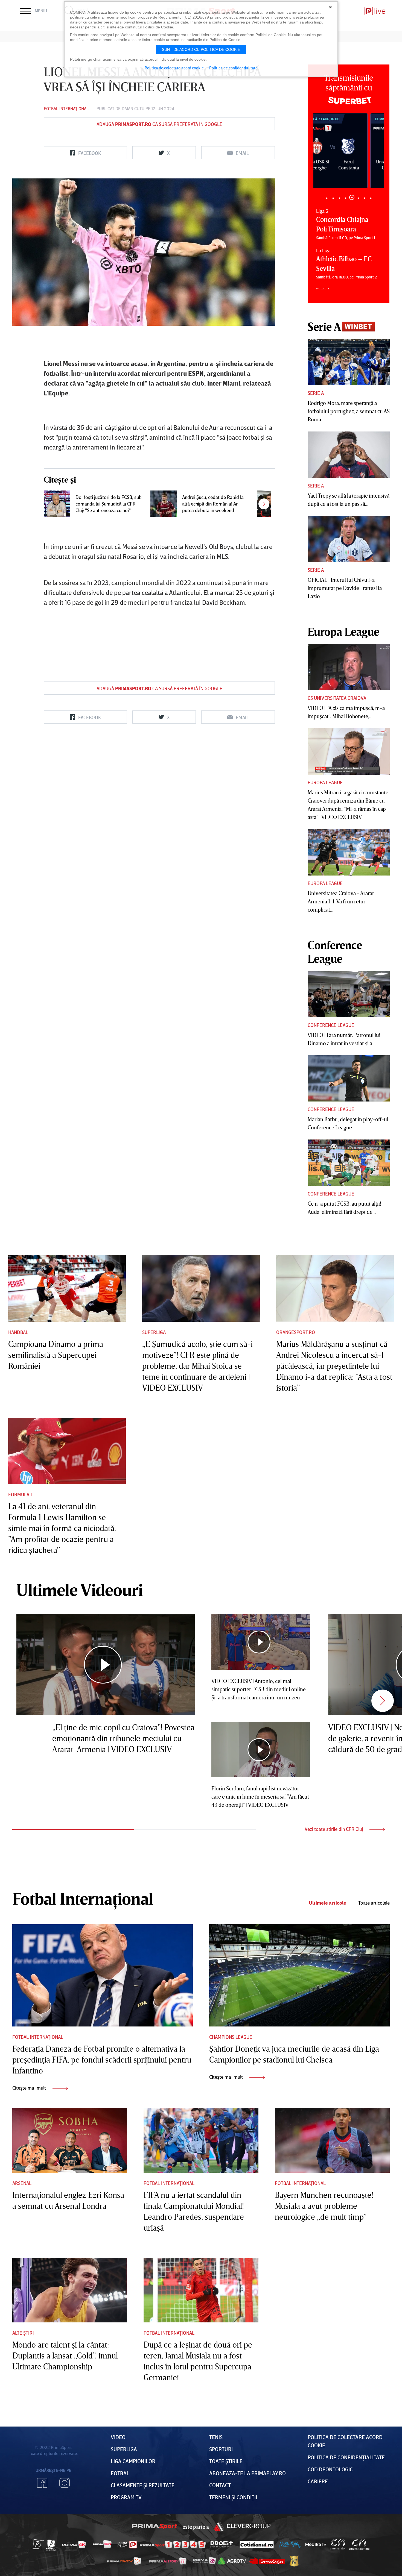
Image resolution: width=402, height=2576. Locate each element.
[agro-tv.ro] (232, 2561)
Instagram (65, 2483)
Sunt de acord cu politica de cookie (201, 49)
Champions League (231, 2037)
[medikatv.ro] (316, 2544)
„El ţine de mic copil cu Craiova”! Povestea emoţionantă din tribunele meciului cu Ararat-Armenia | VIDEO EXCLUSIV (123, 1738)
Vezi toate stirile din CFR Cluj (334, 1829)
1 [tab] (327, 198)
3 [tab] (339, 198)
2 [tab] (333, 198)
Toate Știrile (226, 2461)
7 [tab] (364, 198)
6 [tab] (358, 197)
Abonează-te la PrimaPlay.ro (247, 2473)
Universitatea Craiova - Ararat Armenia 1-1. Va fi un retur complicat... (341, 901)
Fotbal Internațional (66, 108)
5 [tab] (352, 198)
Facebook (42, 2483)
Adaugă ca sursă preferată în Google (159, 124)
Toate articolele (374, 1903)
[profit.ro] (222, 2544)
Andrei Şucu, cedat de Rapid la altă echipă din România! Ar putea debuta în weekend (213, 504)
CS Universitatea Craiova (337, 698)
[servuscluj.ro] (267, 2561)
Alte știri (23, 2333)
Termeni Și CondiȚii (233, 2497)
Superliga (154, 1332)
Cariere (318, 2481)
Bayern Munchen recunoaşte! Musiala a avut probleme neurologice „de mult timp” (324, 2206)
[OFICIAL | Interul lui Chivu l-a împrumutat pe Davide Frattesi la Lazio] (349, 539)
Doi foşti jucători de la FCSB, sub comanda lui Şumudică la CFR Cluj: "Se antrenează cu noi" (109, 504)
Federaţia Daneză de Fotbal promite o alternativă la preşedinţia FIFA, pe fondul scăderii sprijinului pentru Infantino (102, 2060)
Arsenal (22, 2183)
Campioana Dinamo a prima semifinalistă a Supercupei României (56, 1355)
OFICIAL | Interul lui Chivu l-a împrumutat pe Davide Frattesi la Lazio (345, 588)
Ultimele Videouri (80, 1590)
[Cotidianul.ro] (257, 2544)
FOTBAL (120, 2473)
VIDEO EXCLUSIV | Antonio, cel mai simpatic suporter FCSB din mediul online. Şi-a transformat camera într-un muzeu (259, 1689)
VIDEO (118, 2437)
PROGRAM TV (126, 2497)
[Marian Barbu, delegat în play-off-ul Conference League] (349, 1079)
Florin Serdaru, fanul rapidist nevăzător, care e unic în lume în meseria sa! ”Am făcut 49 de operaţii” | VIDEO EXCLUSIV (260, 1796)
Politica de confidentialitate (233, 68)
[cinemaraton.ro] (338, 2545)
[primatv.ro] (38, 2544)
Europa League (325, 782)
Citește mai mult (30, 2088)
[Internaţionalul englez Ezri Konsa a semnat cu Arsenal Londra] (70, 2140)
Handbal (18, 1332)
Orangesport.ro (296, 1332)
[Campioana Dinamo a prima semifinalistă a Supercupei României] (67, 1288)
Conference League (331, 1025)
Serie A (316, 393)
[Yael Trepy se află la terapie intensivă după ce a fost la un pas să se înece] (349, 455)
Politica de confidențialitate (346, 2457)
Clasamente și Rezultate (143, 2485)
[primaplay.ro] (127, 2545)
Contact (220, 2485)
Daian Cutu (133, 108)
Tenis (216, 2437)
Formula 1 (20, 1494)
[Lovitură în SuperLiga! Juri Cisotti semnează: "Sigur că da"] (270, 504)
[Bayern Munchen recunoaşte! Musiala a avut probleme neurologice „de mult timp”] (332, 2140)
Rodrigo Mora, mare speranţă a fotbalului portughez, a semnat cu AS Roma (349, 411)
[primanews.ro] (102, 2544)
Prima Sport (155, 2527)
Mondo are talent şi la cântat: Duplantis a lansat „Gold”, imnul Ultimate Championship (65, 2355)
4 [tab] (346, 198)
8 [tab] (371, 198)
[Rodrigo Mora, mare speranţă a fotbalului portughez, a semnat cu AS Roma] (349, 362)
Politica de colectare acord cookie (174, 68)
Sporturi (221, 2449)
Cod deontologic (330, 2469)
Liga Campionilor (133, 2461)
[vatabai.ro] (294, 2561)
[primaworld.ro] (204, 2561)
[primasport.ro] (173, 2545)
